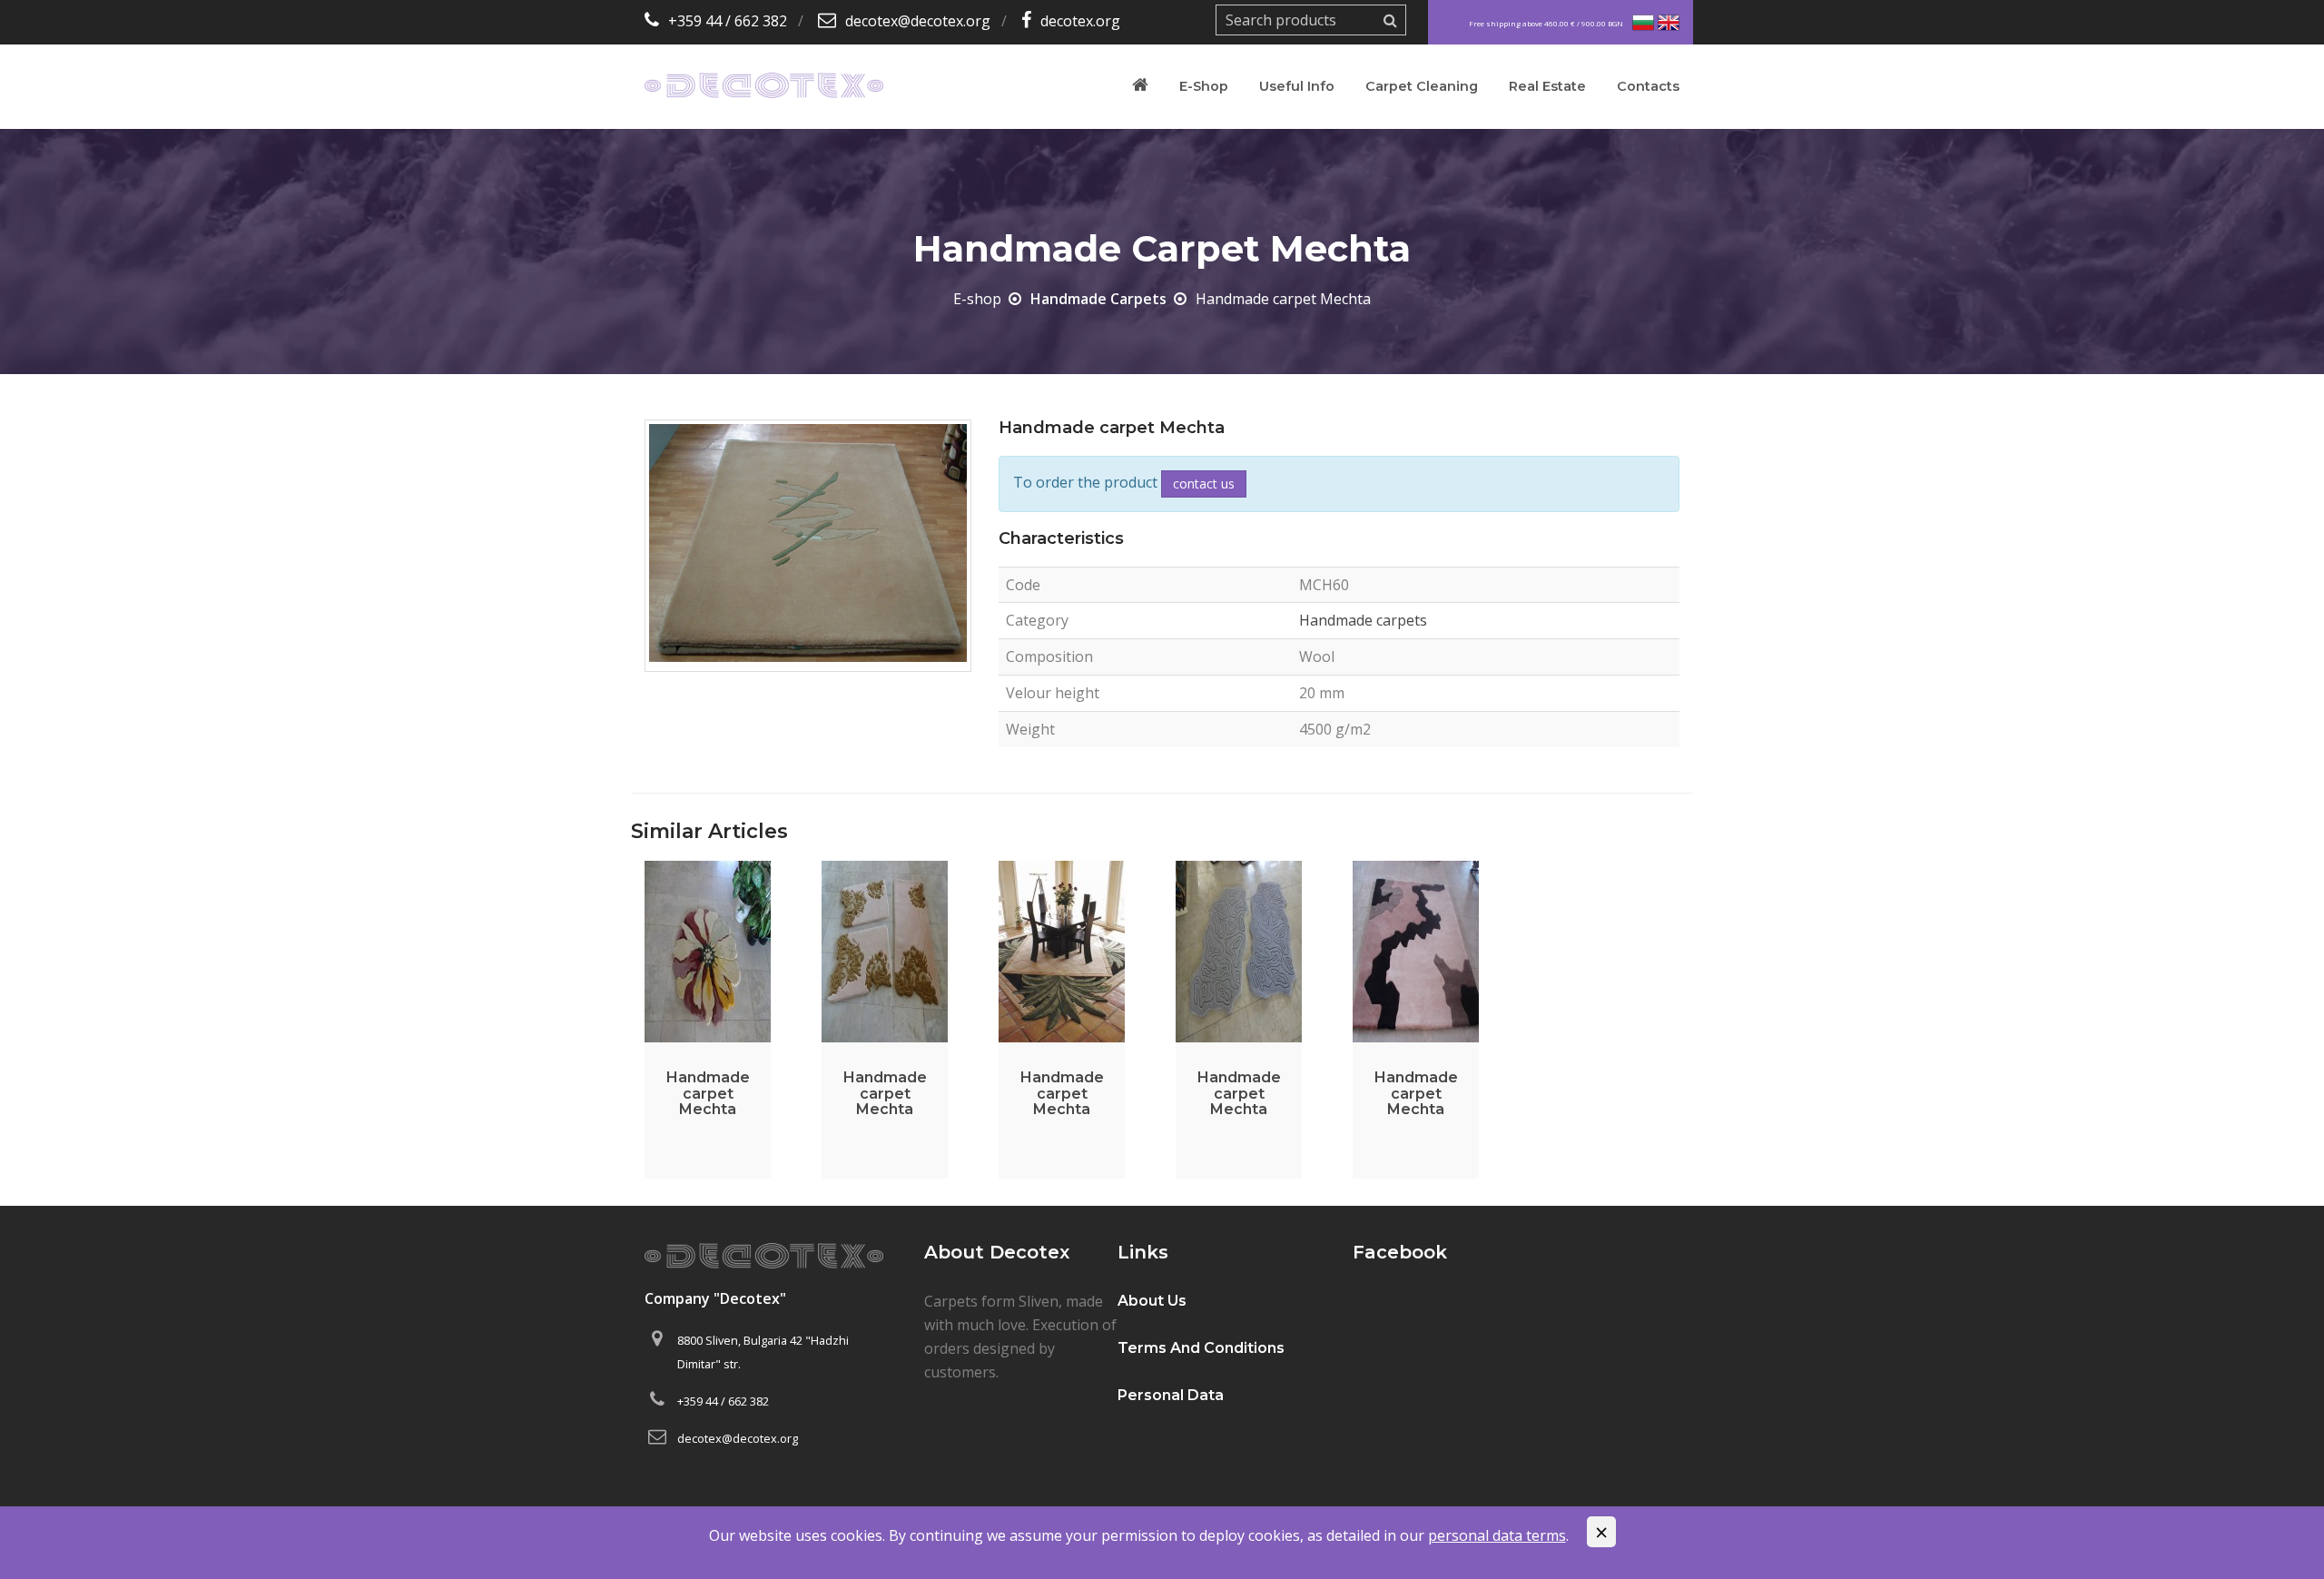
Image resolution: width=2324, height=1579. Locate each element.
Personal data (1171, 1395)
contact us (1204, 484)
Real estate (1547, 86)
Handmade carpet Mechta (708, 1093)
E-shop (1204, 86)
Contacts (1648, 86)
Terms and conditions (1201, 1348)
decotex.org (1080, 21)
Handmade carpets (1098, 299)
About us (1152, 1301)
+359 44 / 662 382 (728, 21)
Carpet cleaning (1422, 86)
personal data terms (1497, 1535)
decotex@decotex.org (918, 21)
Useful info (1297, 86)
